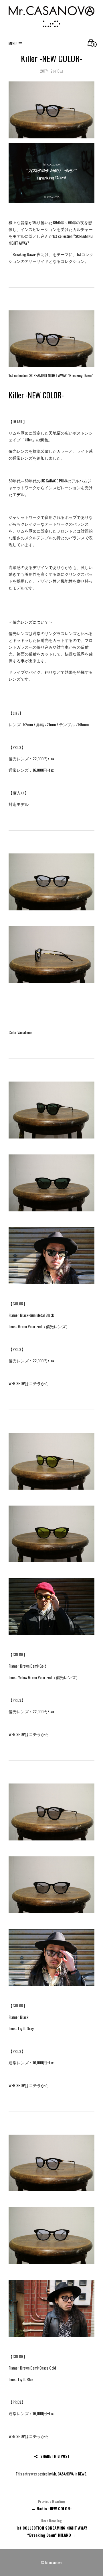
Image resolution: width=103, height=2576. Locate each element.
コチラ (35, 1383)
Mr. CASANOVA (63, 2474)
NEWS (82, 2474)
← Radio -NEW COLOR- (52, 2505)
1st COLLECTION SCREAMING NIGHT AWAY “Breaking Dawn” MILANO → (52, 2528)
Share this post (55, 2456)
